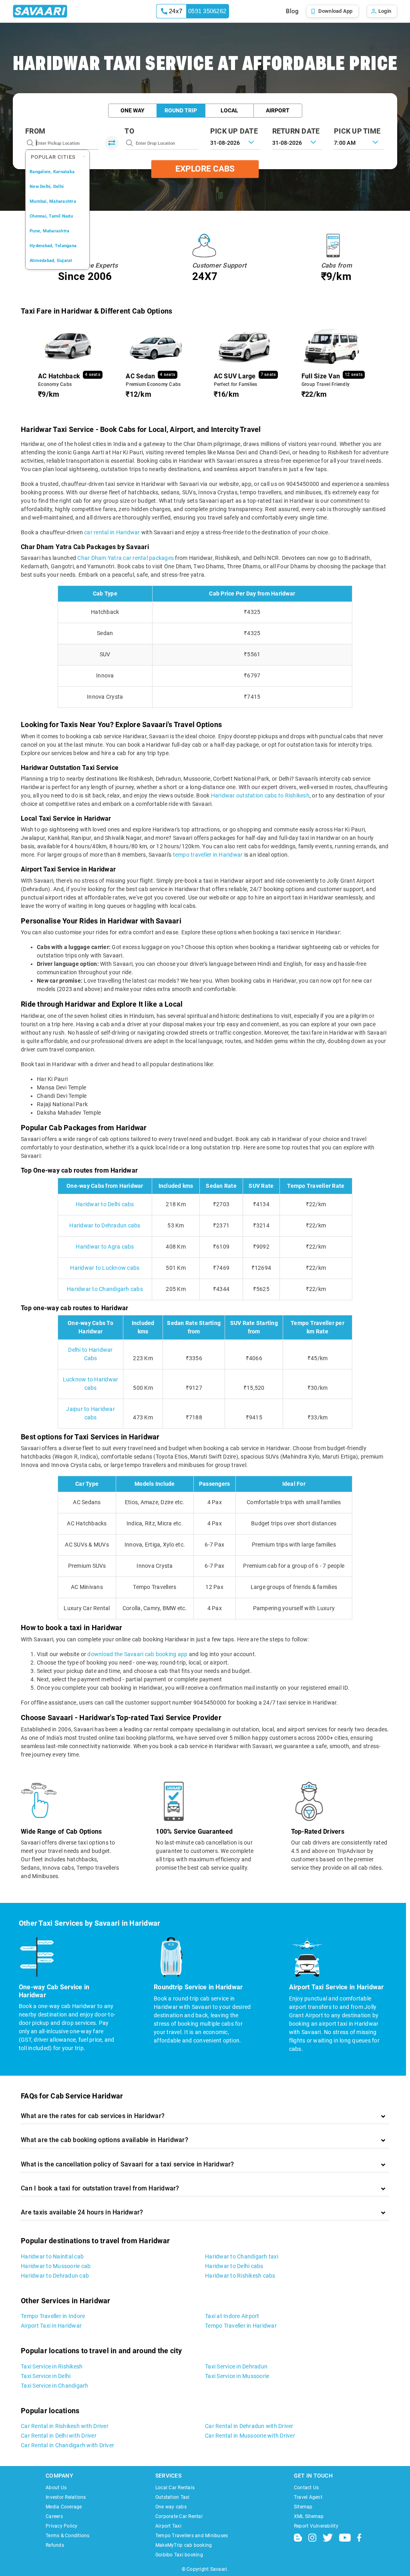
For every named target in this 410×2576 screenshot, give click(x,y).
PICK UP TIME (357, 131)
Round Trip (181, 110)
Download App (336, 11)
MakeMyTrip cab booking (184, 2545)
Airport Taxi (168, 2526)
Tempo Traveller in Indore (53, 2316)
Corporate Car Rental (179, 2516)
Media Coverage (64, 2507)
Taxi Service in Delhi (46, 2376)
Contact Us (306, 2488)
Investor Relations (66, 2497)
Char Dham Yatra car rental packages (126, 558)
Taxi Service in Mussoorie (237, 2376)
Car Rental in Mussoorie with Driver (250, 2436)
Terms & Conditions (68, 2536)
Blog (292, 11)
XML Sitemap (309, 2516)
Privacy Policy (62, 2526)
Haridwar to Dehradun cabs (105, 1225)
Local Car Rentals (175, 2488)
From (35, 131)
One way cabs (171, 2507)
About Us (56, 2488)
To (129, 131)
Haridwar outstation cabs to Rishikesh (260, 795)
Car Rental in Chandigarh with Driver (67, 2445)
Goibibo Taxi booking (179, 2555)
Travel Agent (308, 2497)
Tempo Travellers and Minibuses (192, 2536)
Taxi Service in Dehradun (236, 2366)
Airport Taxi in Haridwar (51, 2326)
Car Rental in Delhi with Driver (59, 2436)
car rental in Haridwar (112, 532)
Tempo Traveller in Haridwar (241, 2326)
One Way (133, 110)
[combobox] (359, 142)
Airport (278, 110)
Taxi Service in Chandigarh (55, 2386)
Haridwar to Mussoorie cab (56, 2266)
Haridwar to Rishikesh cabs (240, 2276)
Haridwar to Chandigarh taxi (242, 2256)
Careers (54, 2516)
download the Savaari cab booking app (137, 1654)
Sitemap (303, 2507)
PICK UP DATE (234, 131)
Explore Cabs (205, 169)
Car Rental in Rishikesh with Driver (65, 2426)
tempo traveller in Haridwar (208, 855)
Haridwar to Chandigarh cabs (105, 1289)
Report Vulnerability (316, 2526)
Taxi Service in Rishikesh (52, 2366)
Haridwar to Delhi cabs (105, 1204)
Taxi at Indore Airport (232, 2316)
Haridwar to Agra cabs (105, 1247)
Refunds (55, 2545)
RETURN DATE (296, 131)
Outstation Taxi (173, 2497)
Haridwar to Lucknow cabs (105, 1268)
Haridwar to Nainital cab (52, 2256)
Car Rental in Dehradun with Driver (249, 2426)
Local (229, 110)
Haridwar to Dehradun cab (55, 2276)
